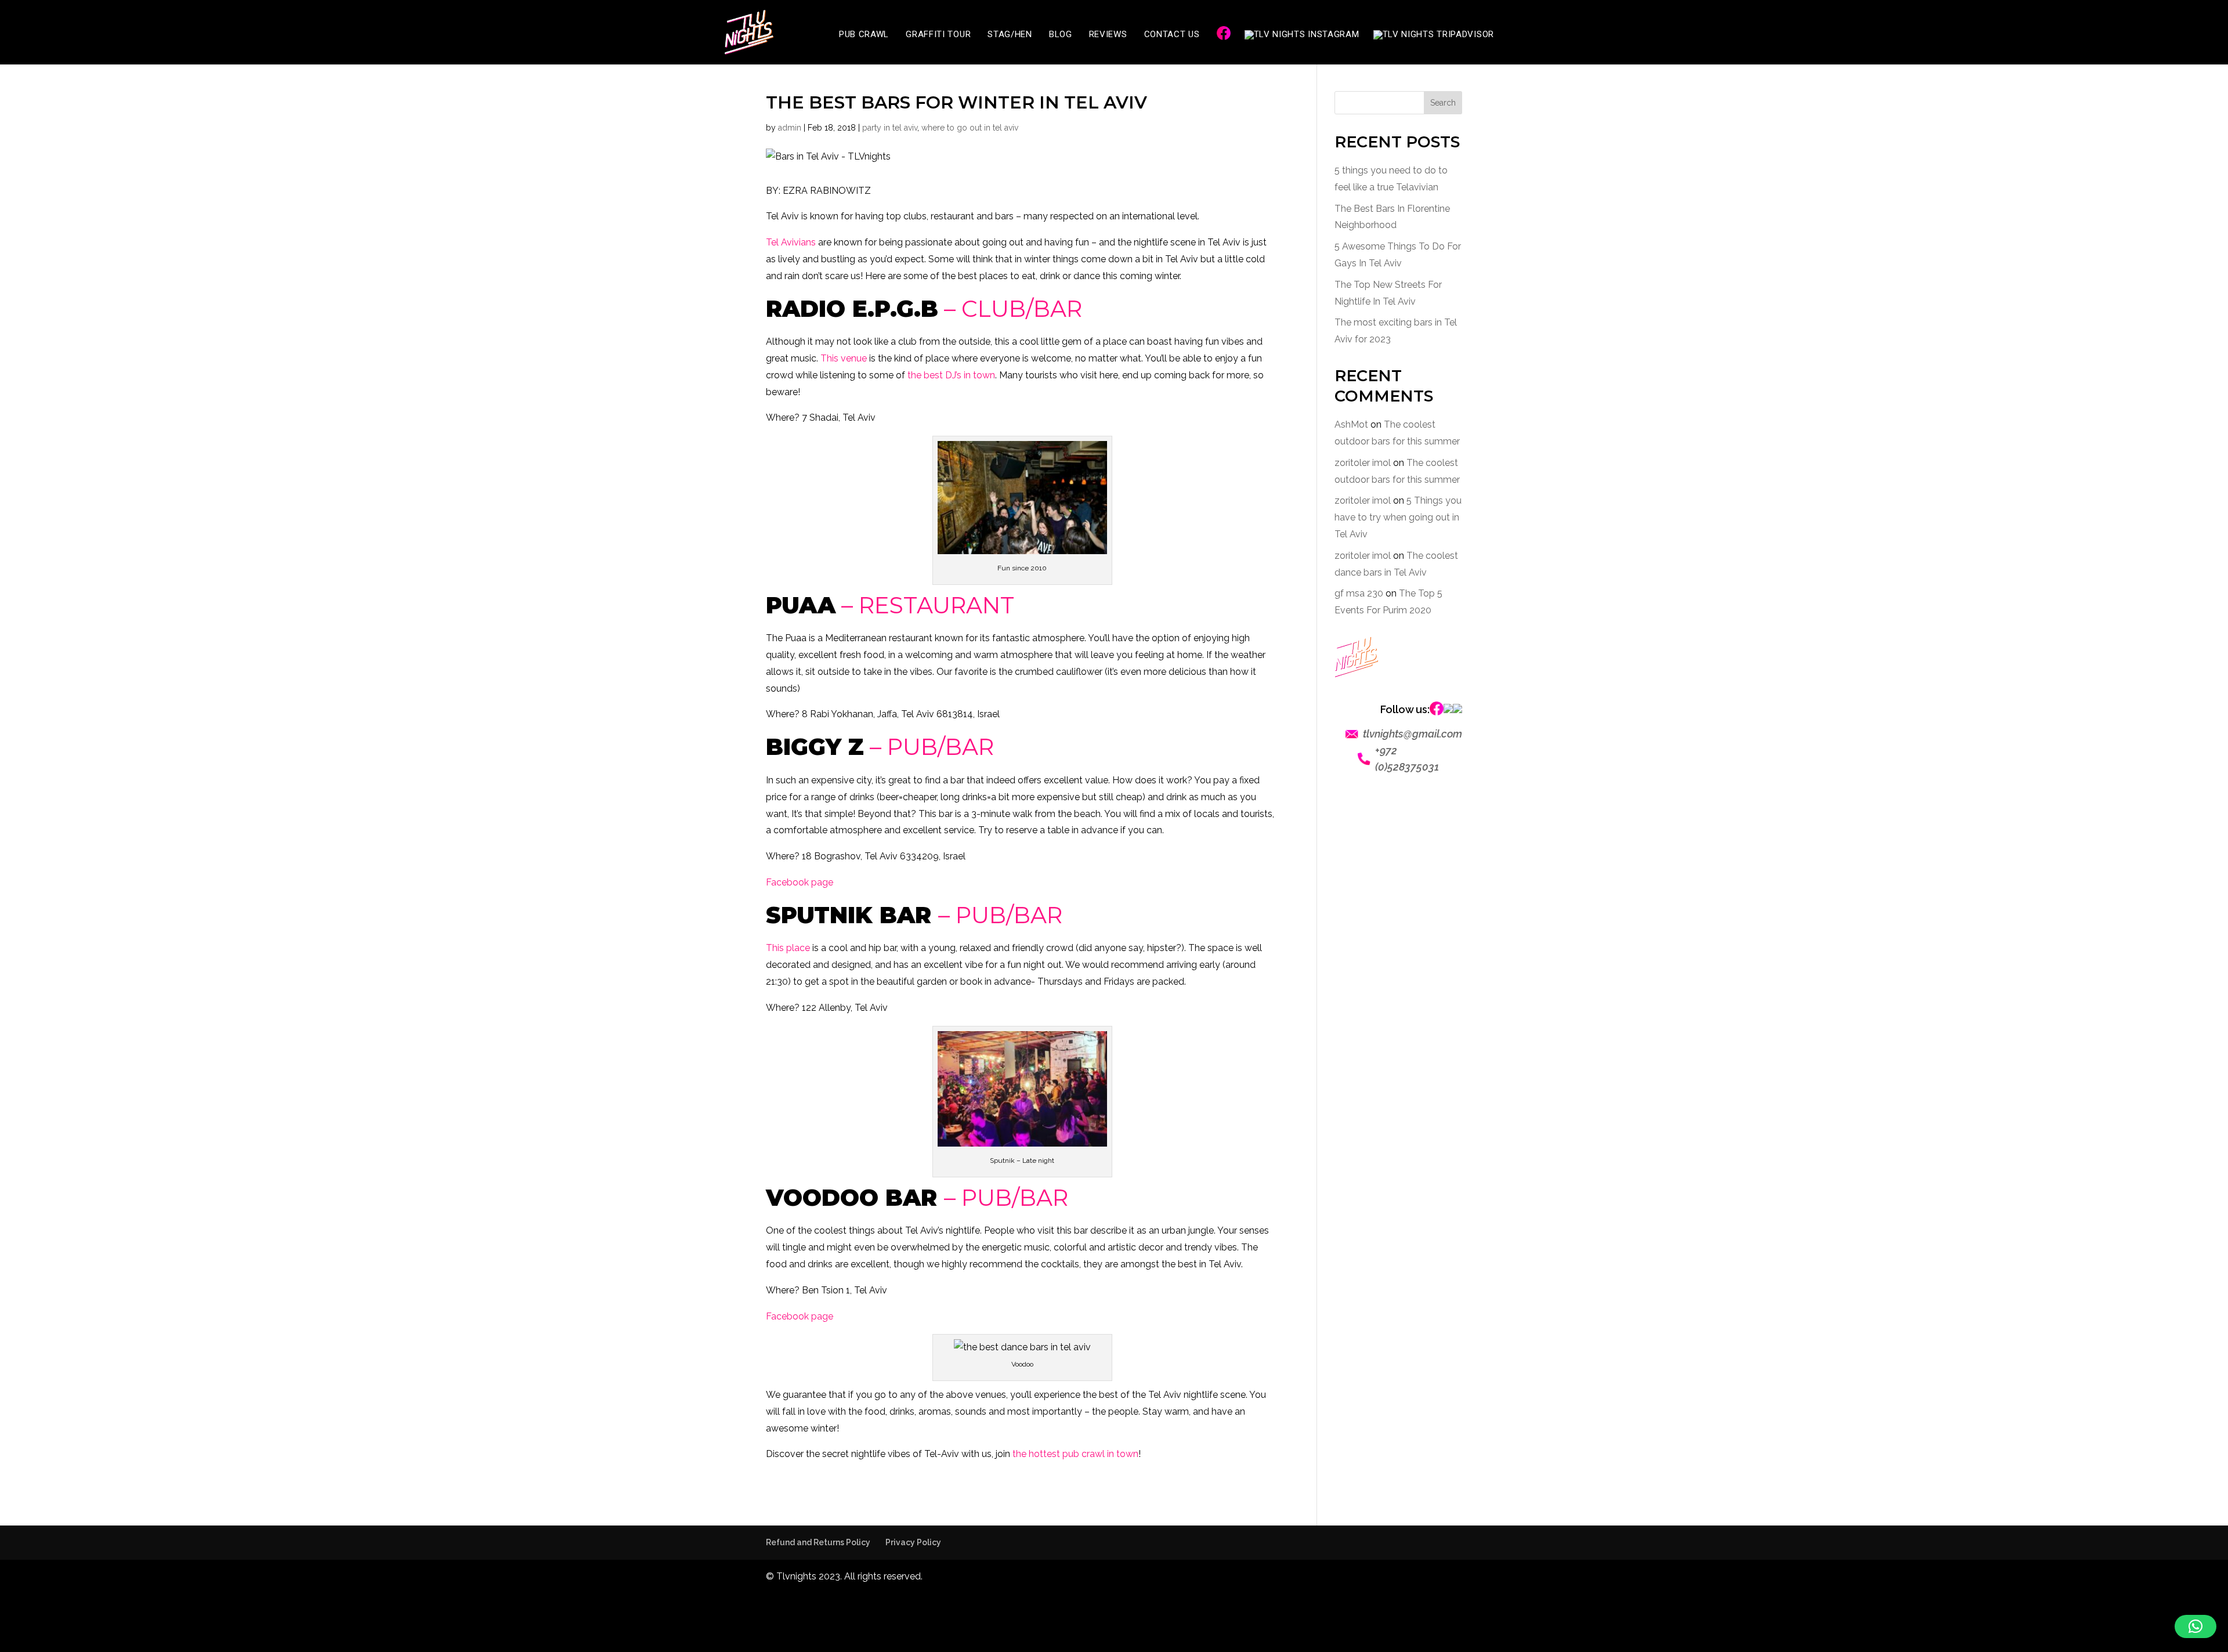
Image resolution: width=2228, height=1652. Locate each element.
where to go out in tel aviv (970, 128)
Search (1443, 103)
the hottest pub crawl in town (1075, 1454)
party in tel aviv (890, 128)
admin (790, 128)
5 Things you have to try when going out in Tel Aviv (1398, 517)
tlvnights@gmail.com (1413, 734)
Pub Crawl (864, 35)
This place (788, 948)
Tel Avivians (791, 242)
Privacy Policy (913, 1542)
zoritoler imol (1363, 463)
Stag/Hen (1010, 35)
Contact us (1172, 35)
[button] (2196, 1626)
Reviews (1108, 35)
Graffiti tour (938, 35)
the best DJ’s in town (951, 375)
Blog (1061, 35)
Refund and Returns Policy (818, 1542)
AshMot (1351, 424)
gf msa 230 (1359, 593)
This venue (844, 358)
